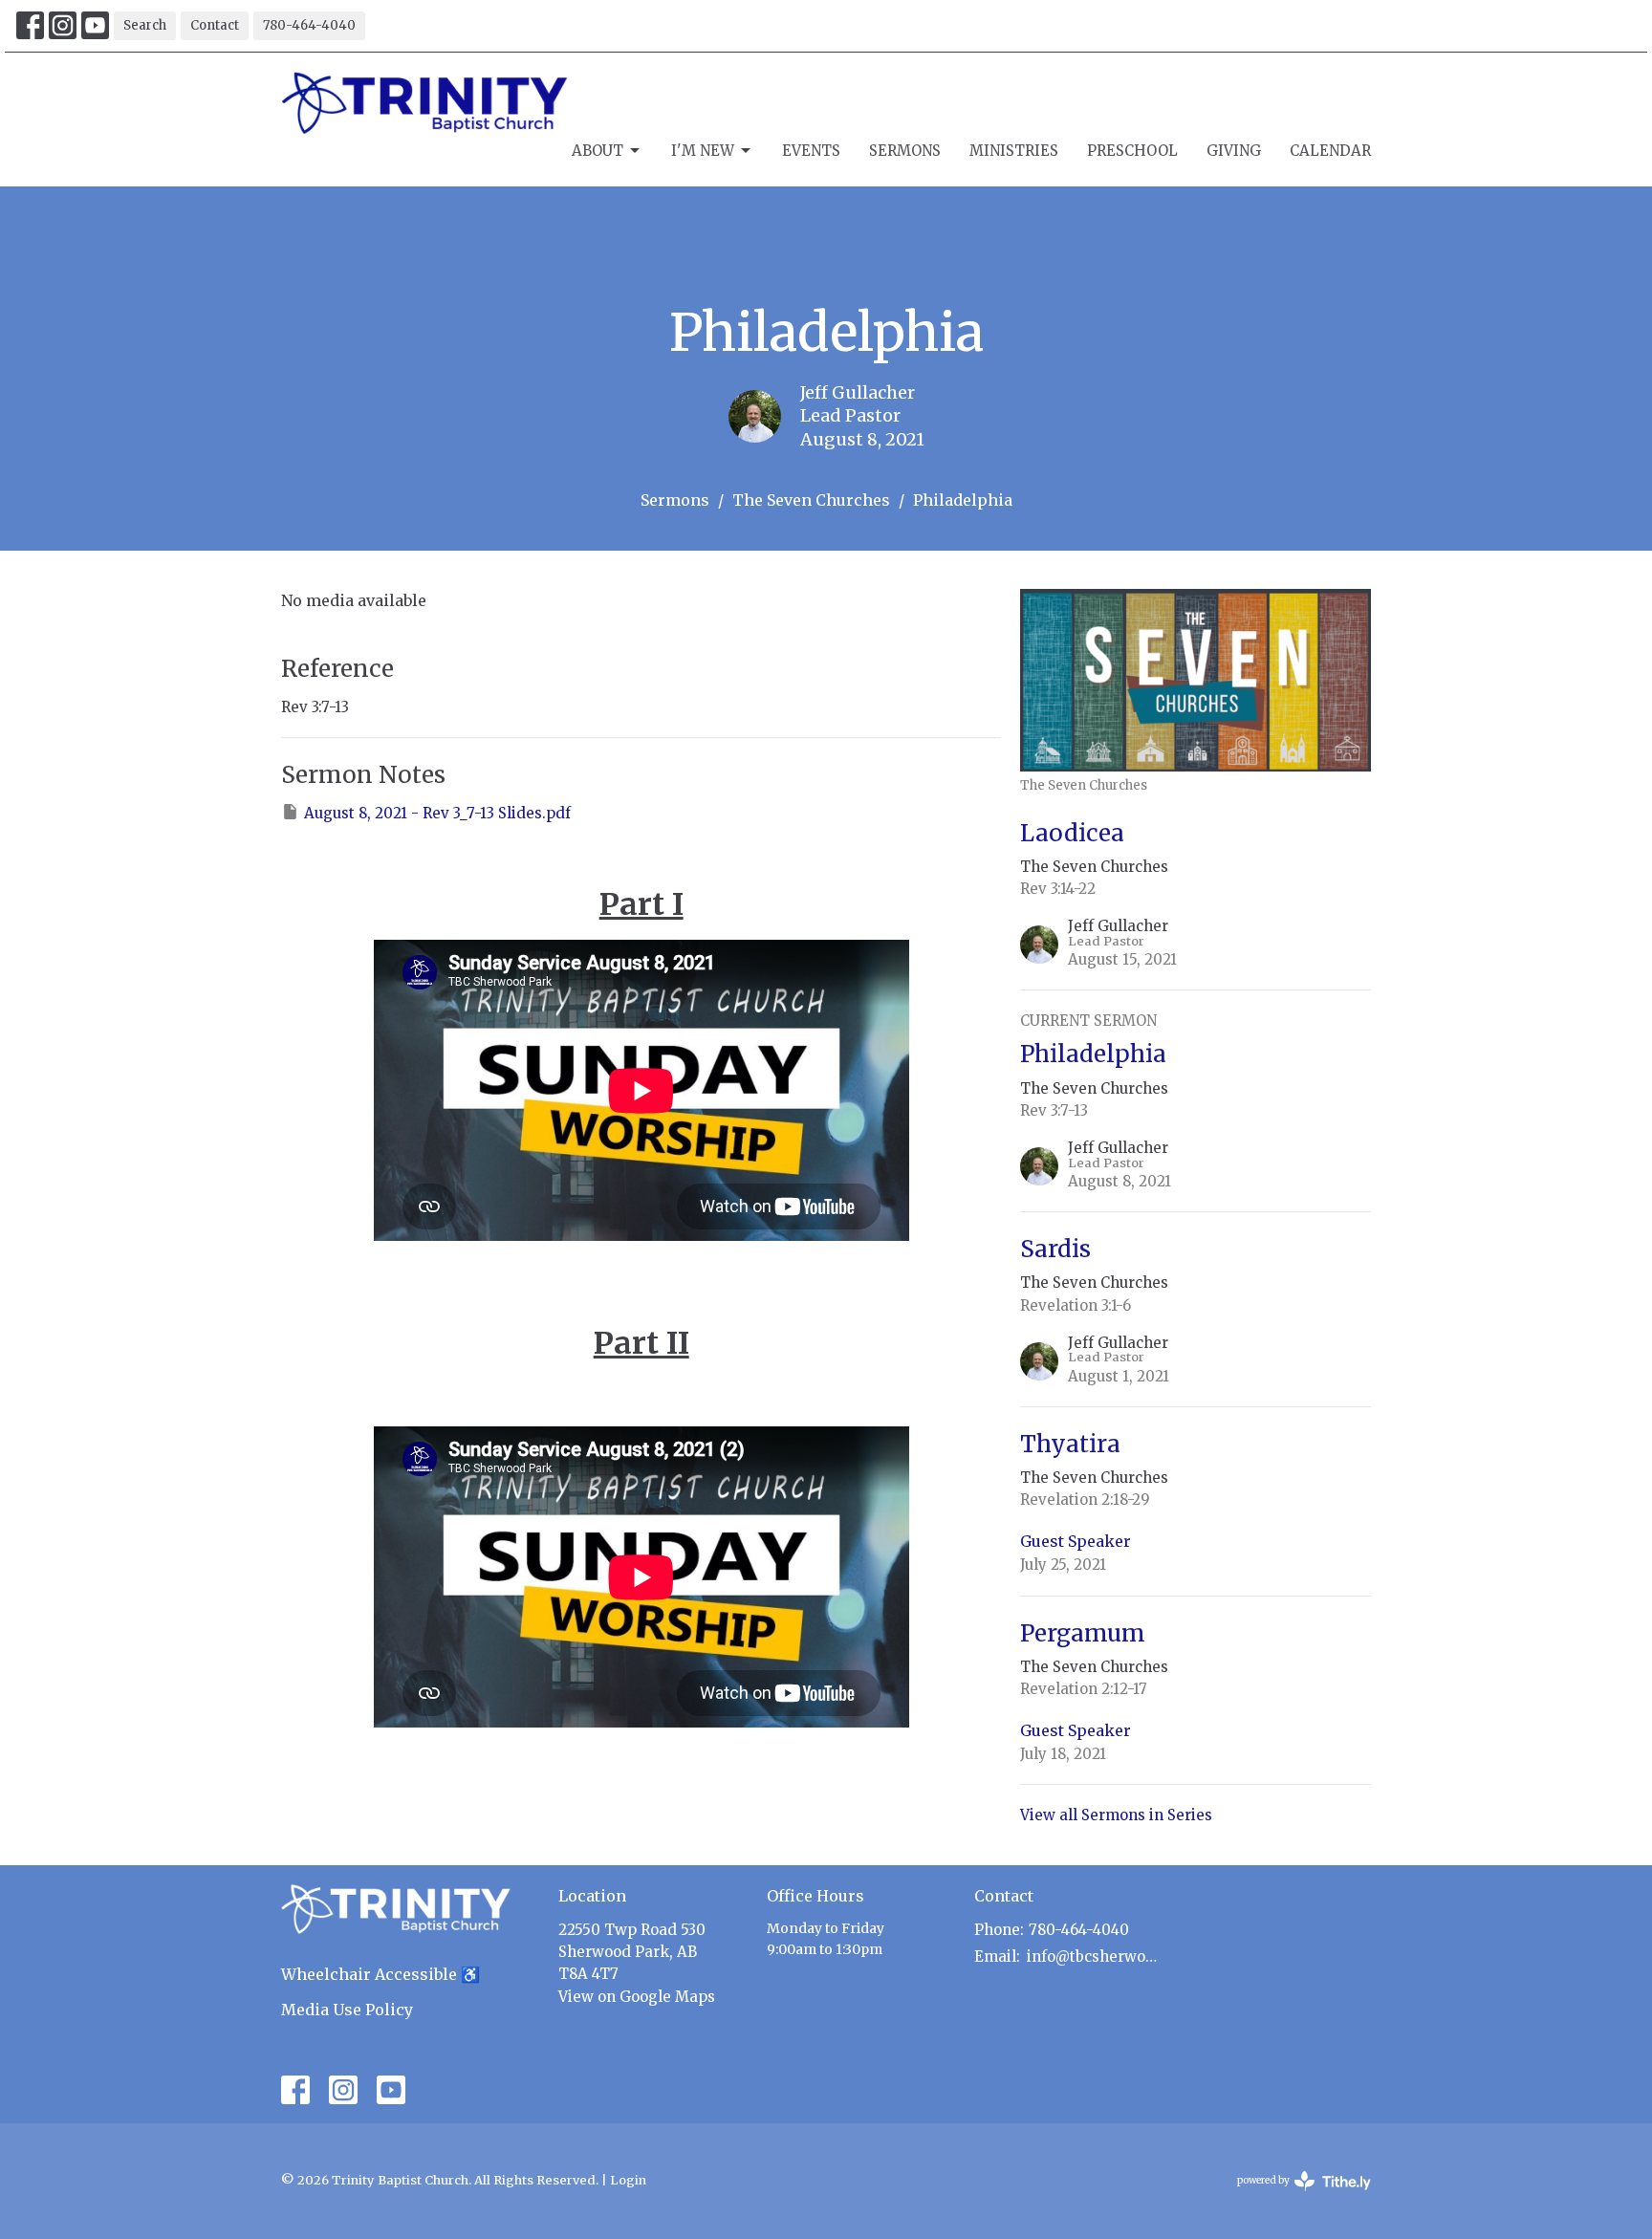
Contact (215, 25)
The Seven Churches (811, 500)
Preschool (1132, 151)
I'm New (703, 151)
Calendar (1330, 151)
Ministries (1014, 151)
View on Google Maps (637, 1997)
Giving (1234, 151)
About (598, 151)
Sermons (905, 151)
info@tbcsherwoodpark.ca (1095, 1956)
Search (145, 25)
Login (628, 2180)
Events (811, 151)
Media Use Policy (347, 2010)
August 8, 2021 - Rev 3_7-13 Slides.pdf (437, 813)
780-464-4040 (309, 25)
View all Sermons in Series (1116, 1815)
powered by (1294, 2196)
